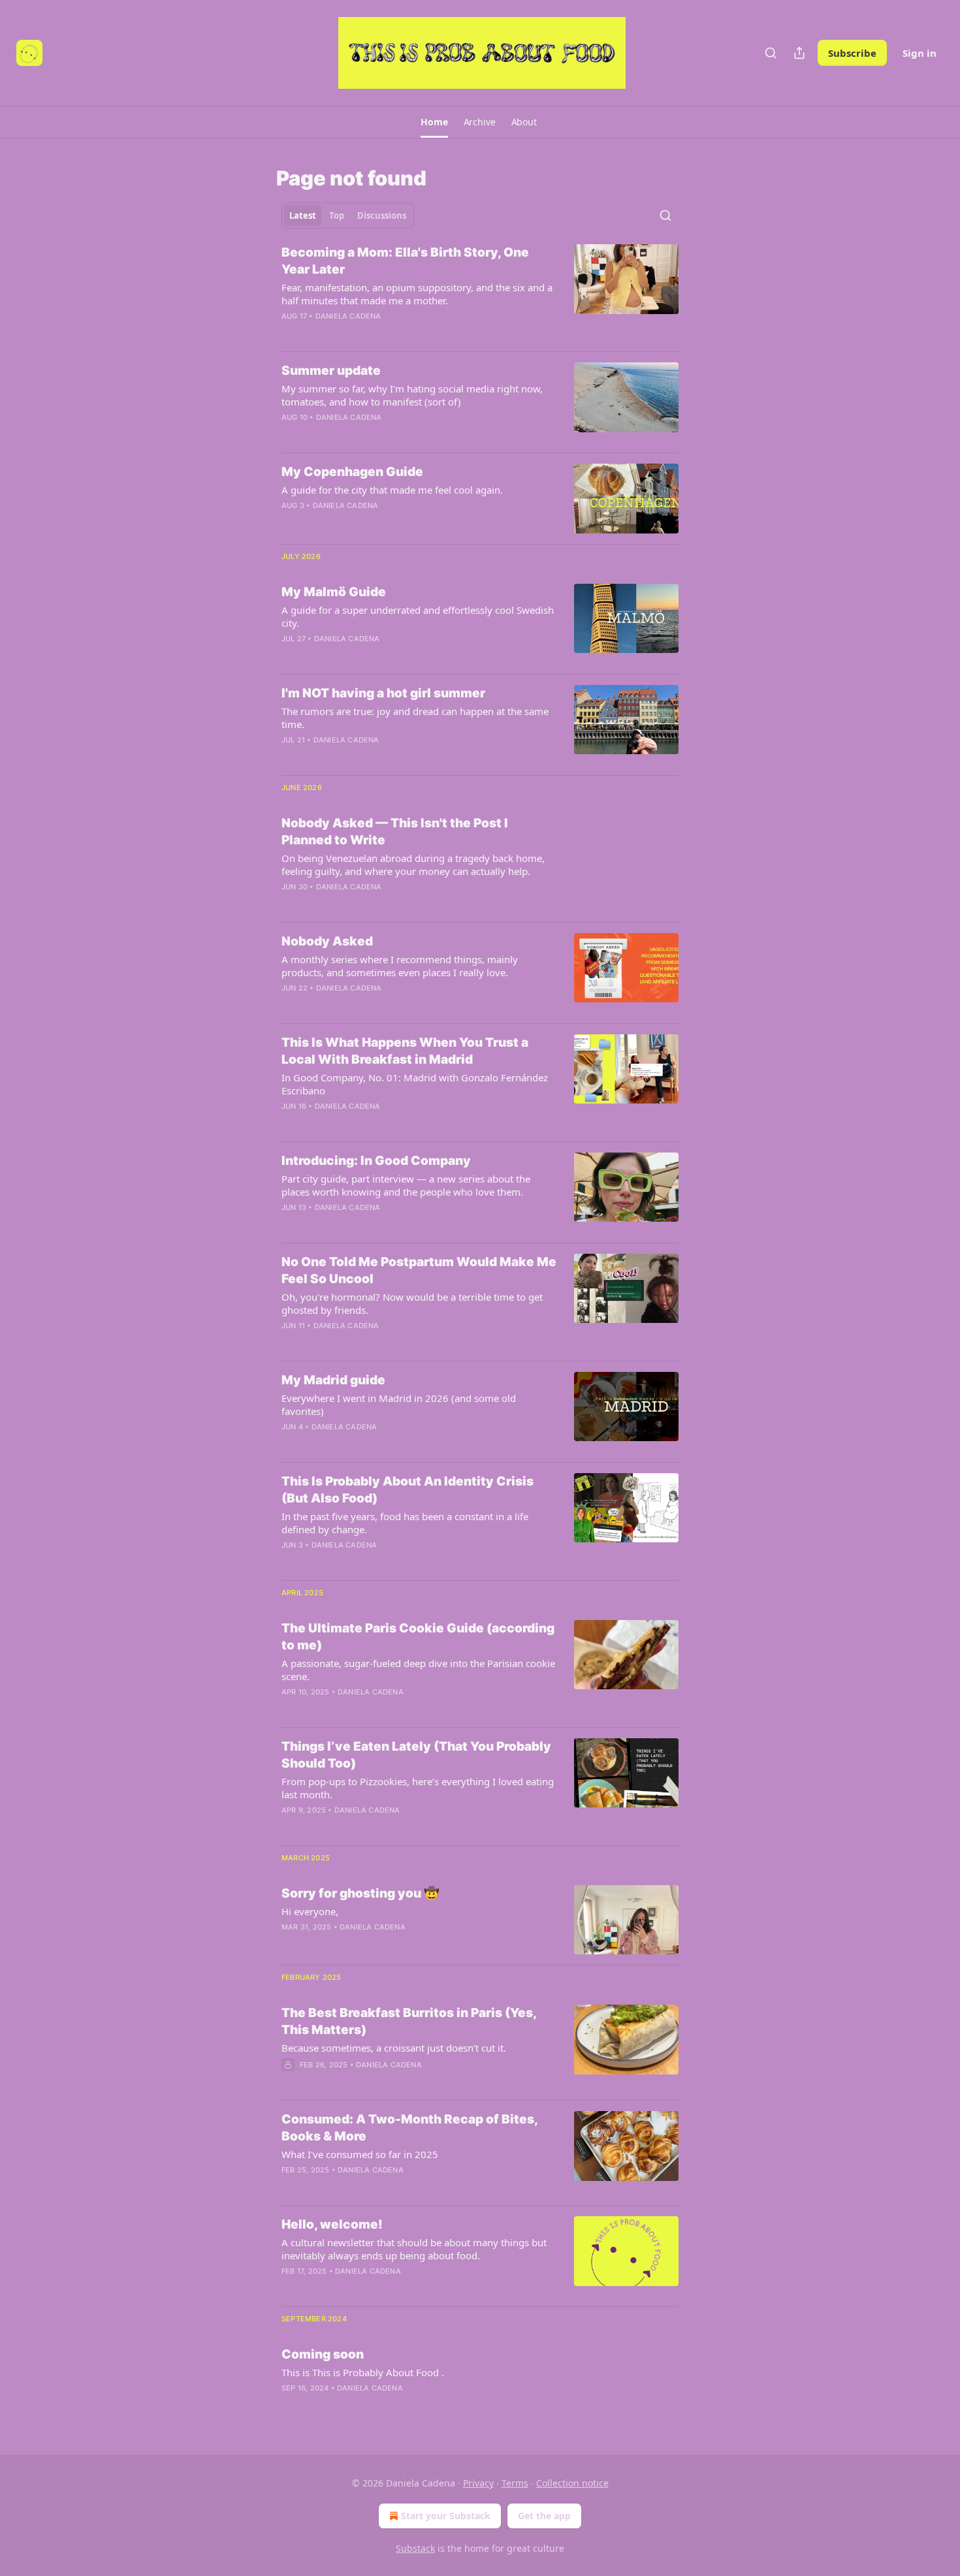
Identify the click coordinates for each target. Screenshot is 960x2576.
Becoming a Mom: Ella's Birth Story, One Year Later (405, 261)
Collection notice (572, 2483)
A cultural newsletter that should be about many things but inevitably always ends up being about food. (414, 2249)
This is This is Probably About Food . (363, 2372)
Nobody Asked (327, 941)
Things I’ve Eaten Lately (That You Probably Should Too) (416, 1755)
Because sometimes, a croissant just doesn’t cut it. (394, 2048)
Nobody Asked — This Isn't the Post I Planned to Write (395, 832)
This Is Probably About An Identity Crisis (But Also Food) (408, 1490)
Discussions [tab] (382, 215)
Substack (415, 2548)
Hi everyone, (310, 1911)
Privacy (478, 2483)
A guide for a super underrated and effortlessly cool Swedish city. (418, 616)
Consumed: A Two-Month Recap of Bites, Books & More (409, 2128)
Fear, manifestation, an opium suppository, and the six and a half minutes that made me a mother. (417, 294)
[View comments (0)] (382, 522)
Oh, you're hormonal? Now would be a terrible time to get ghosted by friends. (412, 1303)
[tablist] (348, 215)
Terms (515, 2483)
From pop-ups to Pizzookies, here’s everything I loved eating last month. (418, 1788)
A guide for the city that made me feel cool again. (392, 490)
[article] (480, 293)
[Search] (771, 53)
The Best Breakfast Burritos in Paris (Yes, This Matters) (409, 2021)
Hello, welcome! (332, 2224)
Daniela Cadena (348, 316)
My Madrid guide (333, 1380)
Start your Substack (446, 2516)
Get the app (544, 2516)
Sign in (920, 53)
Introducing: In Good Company (376, 1161)
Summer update (331, 371)
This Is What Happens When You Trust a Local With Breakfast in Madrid (405, 1051)
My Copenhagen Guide (352, 472)
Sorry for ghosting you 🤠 (360, 1893)
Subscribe (852, 53)
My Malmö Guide (334, 592)
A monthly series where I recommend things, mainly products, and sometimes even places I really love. (400, 966)
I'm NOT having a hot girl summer (383, 693)
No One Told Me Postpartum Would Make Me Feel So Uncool (419, 1270)
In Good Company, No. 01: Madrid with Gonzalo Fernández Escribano (415, 1084)
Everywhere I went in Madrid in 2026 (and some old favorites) (399, 1405)
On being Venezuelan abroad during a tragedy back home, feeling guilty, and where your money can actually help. (413, 865)
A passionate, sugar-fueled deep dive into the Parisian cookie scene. (418, 1670)
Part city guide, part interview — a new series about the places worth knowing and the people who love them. (406, 1185)
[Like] (290, 1005)
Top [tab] (337, 215)
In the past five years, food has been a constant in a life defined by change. (405, 1523)
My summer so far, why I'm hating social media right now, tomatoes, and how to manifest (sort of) (412, 395)
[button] (434, 122)
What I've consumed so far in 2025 (360, 2154)
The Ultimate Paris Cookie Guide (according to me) (418, 1637)
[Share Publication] (799, 53)
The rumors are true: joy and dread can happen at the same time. (415, 718)
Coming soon (323, 2354)
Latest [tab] (303, 215)
